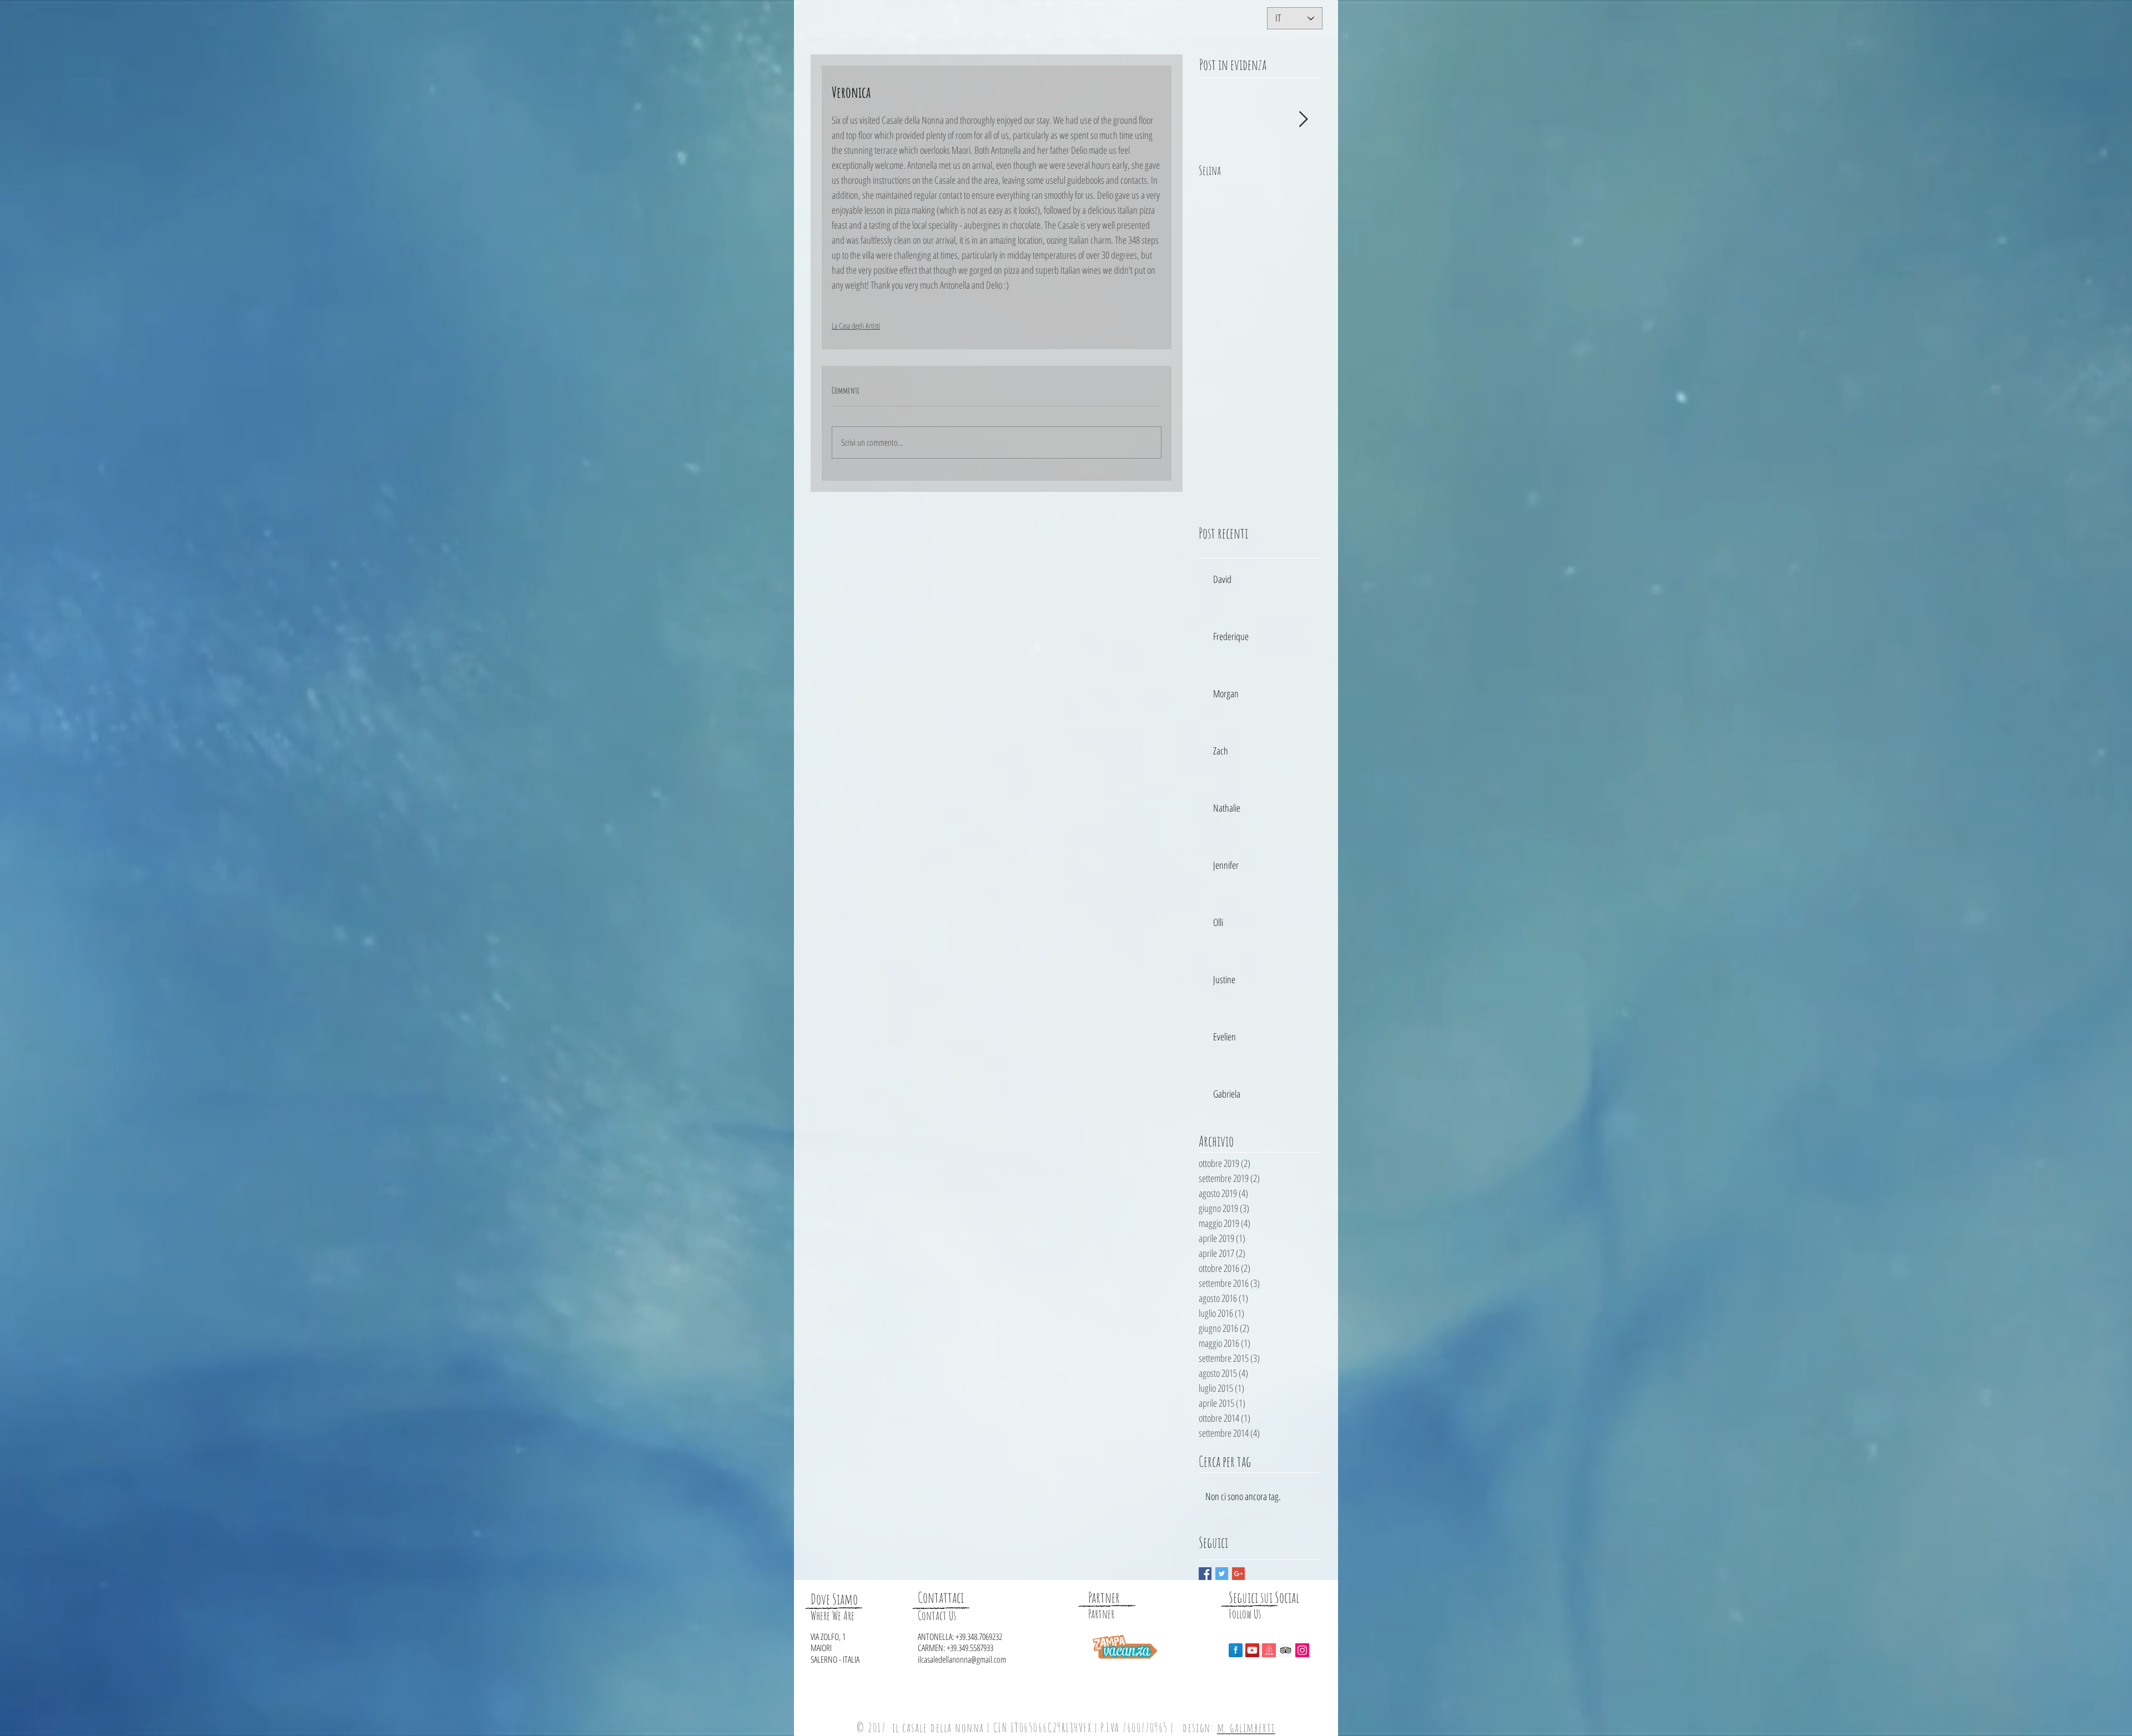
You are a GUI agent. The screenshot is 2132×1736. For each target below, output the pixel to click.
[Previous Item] (1216, 120)
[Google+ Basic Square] (1238, 1574)
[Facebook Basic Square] (1205, 1574)
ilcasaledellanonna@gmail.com (962, 1659)
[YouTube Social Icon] (1252, 1650)
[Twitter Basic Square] (1222, 1574)
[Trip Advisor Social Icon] (1286, 1650)
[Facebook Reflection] (1236, 1650)
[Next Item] (1303, 120)
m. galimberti (1246, 1727)
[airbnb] (1269, 1650)
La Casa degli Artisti (856, 326)
